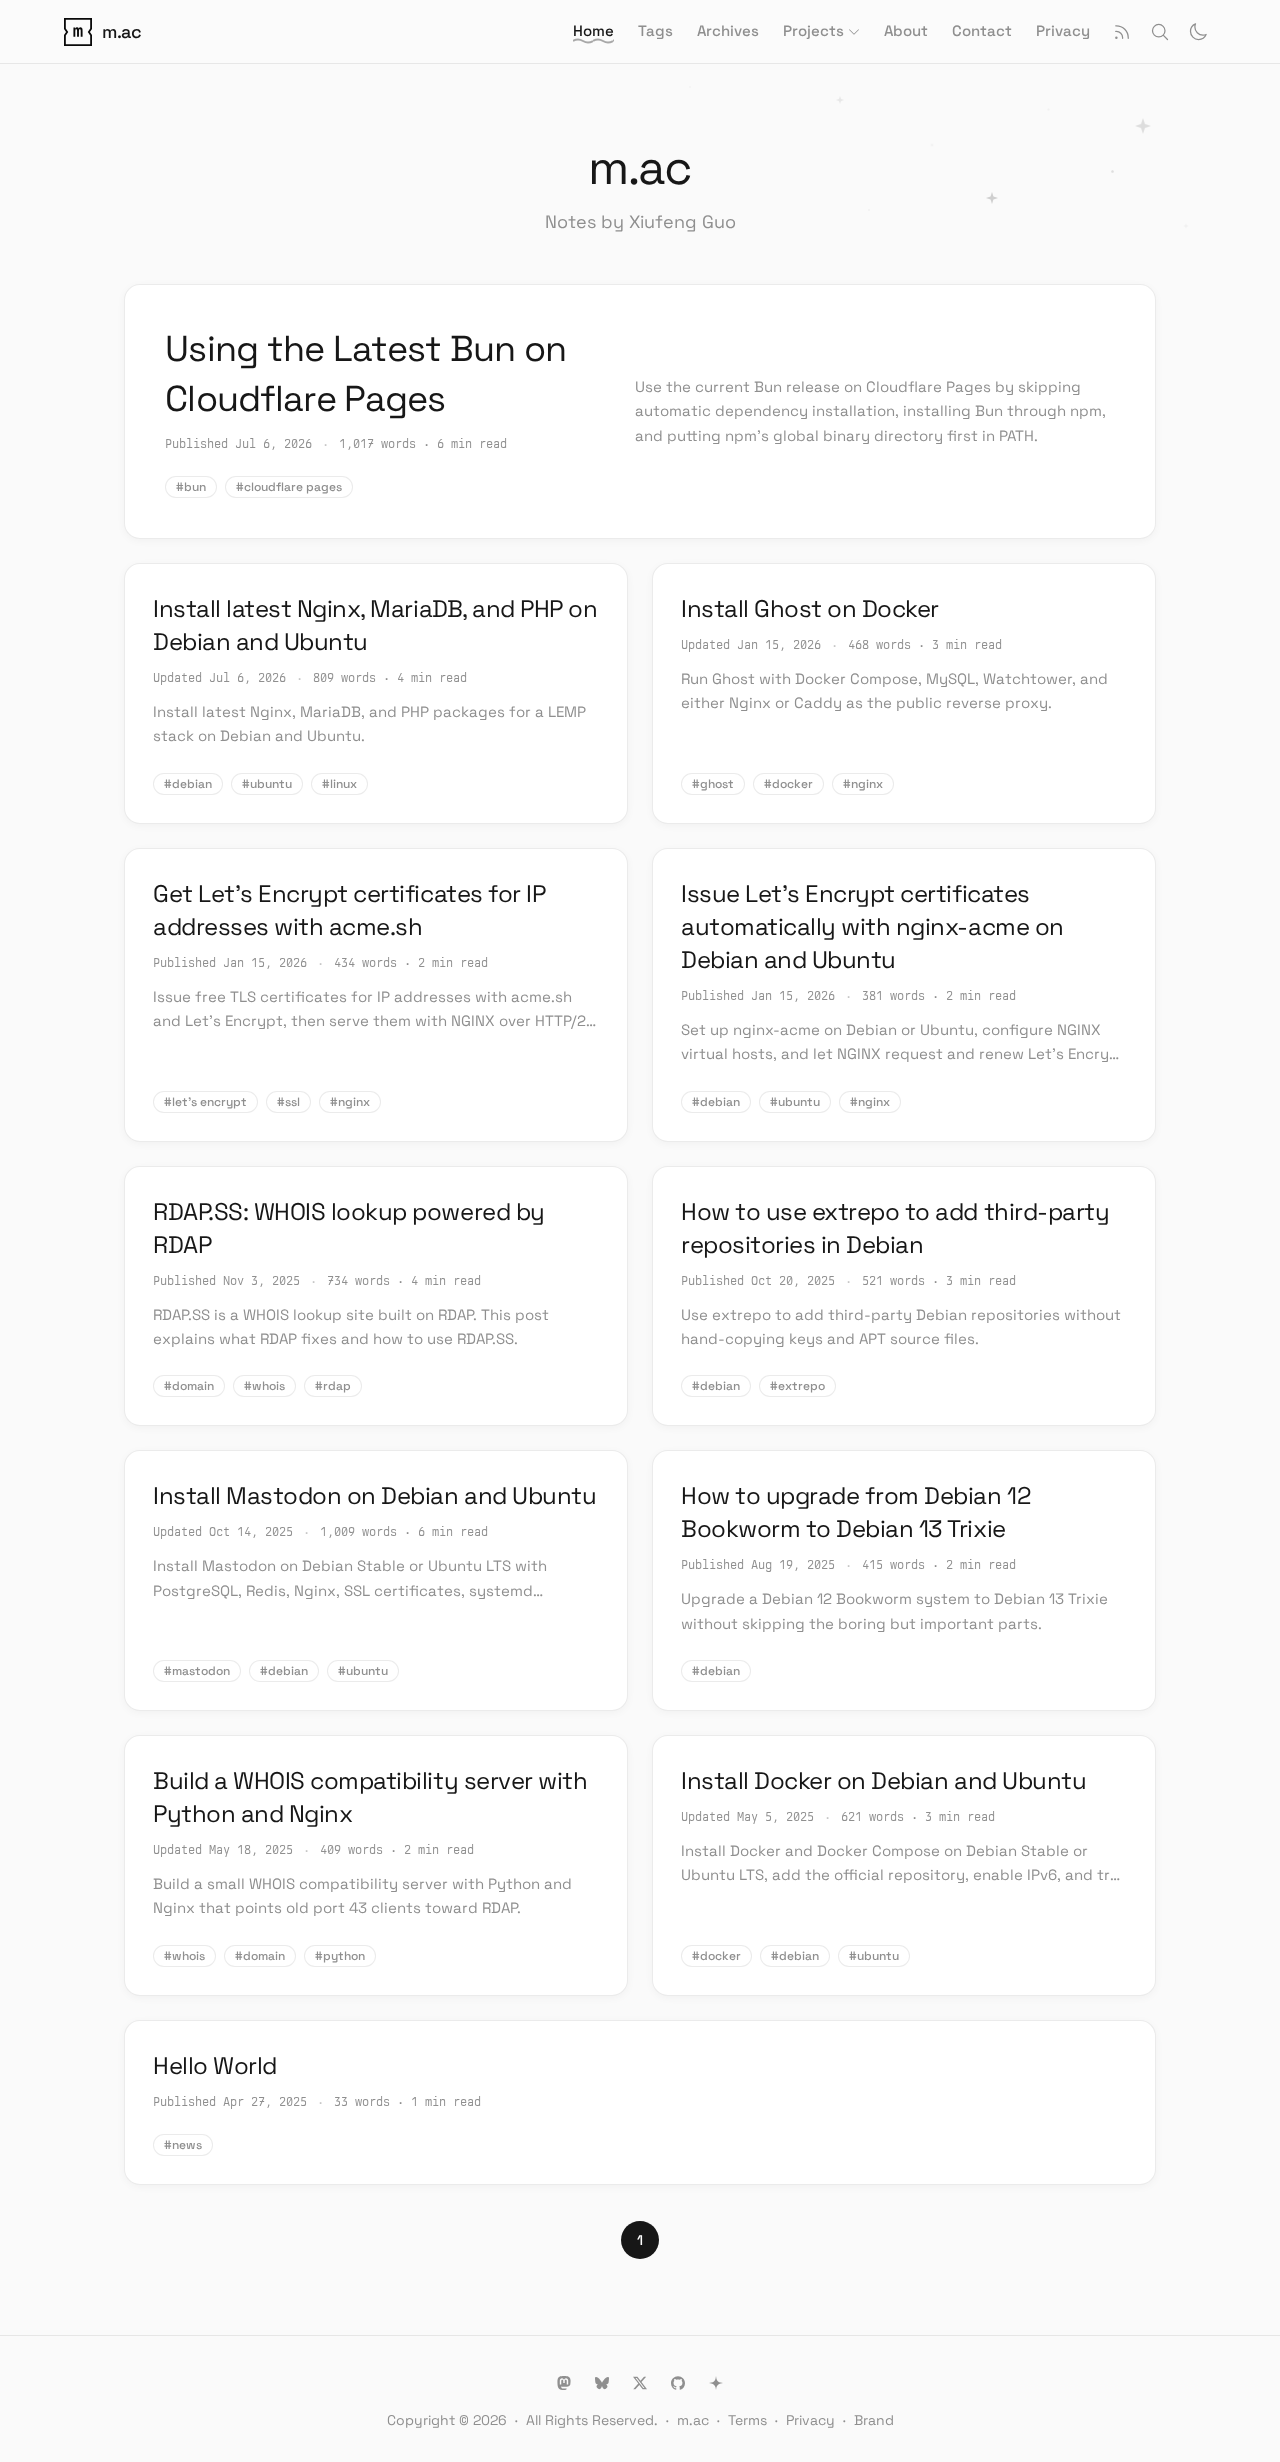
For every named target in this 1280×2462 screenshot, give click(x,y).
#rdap (333, 1386)
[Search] (1160, 32)
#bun (191, 487)
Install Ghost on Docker (810, 608)
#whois (264, 1386)
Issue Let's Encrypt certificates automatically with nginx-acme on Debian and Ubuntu (872, 926)
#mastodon (197, 1671)
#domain (189, 1386)
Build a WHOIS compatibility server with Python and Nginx (370, 1797)
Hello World (215, 2065)
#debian (188, 784)
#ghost (713, 784)
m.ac (693, 2420)
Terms (747, 2420)
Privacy (810, 2420)
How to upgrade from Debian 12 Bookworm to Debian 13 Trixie (855, 1512)
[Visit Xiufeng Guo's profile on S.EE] (716, 2383)
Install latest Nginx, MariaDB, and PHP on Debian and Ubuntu (375, 625)
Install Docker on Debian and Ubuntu (883, 1780)
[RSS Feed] (1122, 32)
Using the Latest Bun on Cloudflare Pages (365, 374)
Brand (874, 2420)
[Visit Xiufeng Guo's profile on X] (640, 2383)
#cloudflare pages (289, 487)
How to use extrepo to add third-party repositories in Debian (895, 1228)
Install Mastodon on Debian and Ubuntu (374, 1495)
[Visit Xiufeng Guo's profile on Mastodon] (564, 2383)
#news (183, 2145)
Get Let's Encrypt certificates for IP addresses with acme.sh (349, 910)
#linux (339, 784)
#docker (788, 784)
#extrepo (797, 1386)
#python (340, 1956)
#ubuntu (267, 784)
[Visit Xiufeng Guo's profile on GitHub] (678, 2383)
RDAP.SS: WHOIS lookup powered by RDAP (349, 1228)
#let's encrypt (205, 1102)
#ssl (288, 1102)
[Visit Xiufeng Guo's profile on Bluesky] (602, 2383)
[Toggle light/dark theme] (1198, 32)
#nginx (863, 784)
